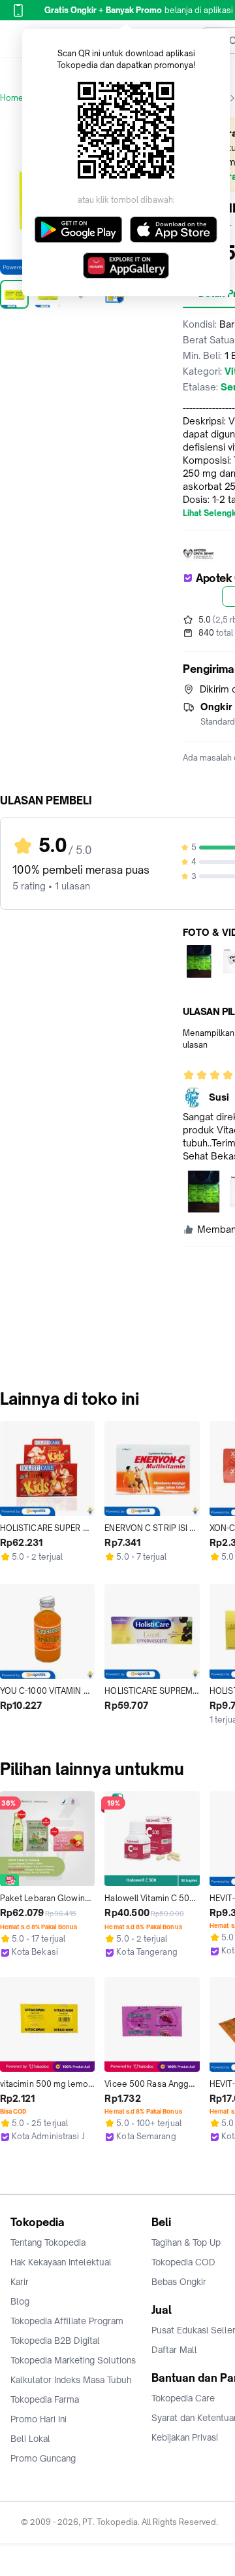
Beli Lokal (30, 2439)
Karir (20, 2282)
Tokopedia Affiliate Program (67, 2321)
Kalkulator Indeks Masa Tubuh (71, 2380)
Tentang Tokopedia (48, 2242)
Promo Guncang (43, 2458)
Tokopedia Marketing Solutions (73, 2360)
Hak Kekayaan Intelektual (61, 2262)
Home (12, 98)
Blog (20, 2301)
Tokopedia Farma (45, 2399)
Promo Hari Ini (39, 2419)
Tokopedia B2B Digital (55, 2341)
